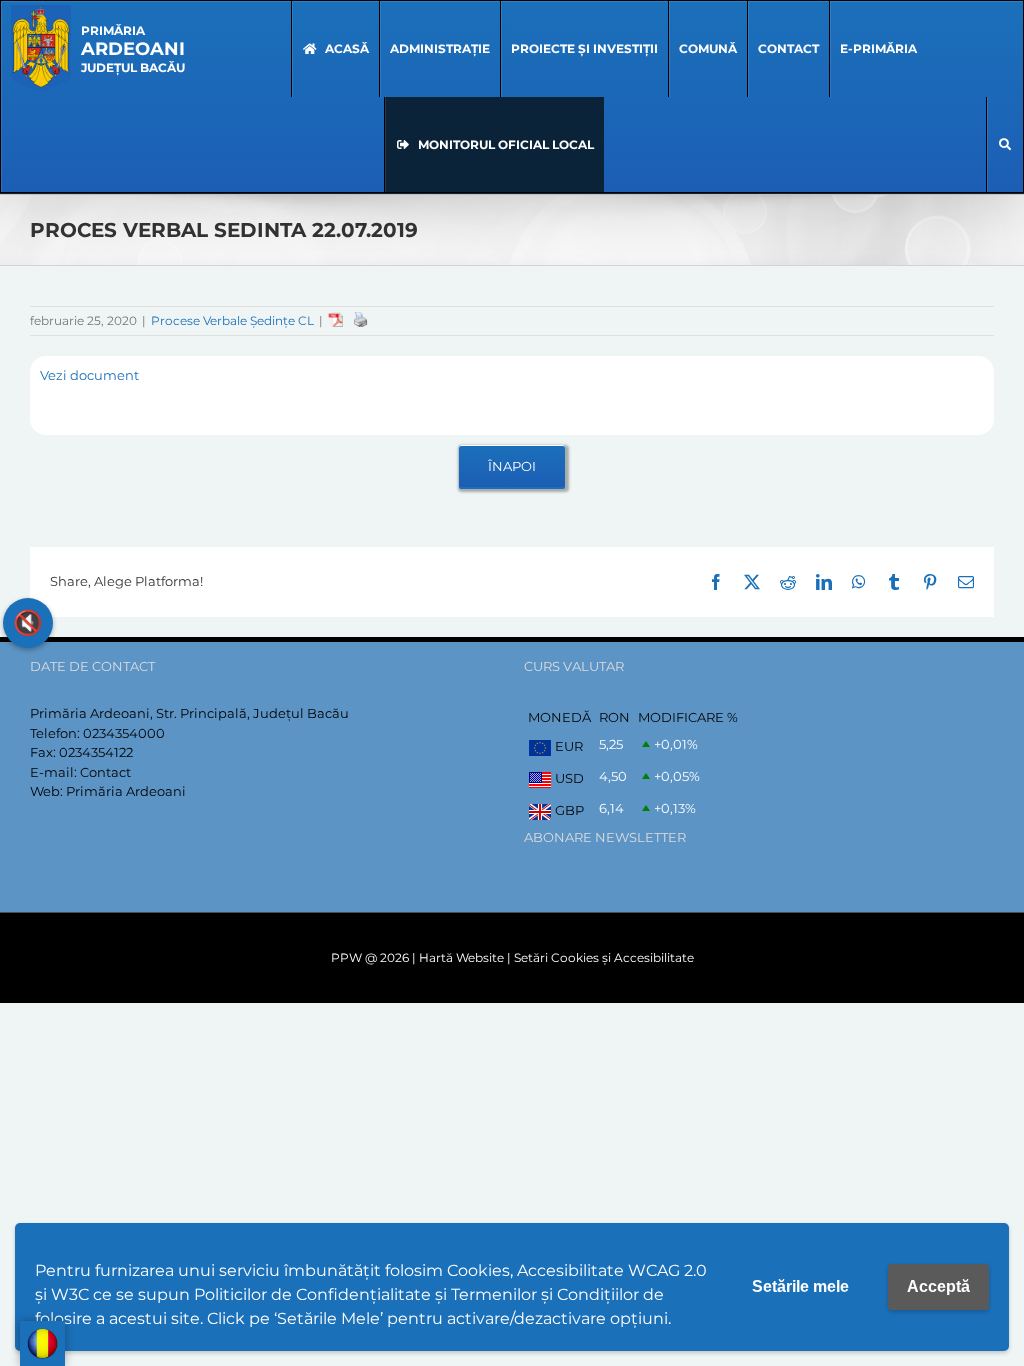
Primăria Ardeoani (126, 791)
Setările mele (800, 1286)
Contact (105, 772)
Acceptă (938, 1286)
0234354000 (124, 733)
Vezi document (89, 375)
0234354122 (96, 752)
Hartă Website (461, 957)
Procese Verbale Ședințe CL (232, 320)
